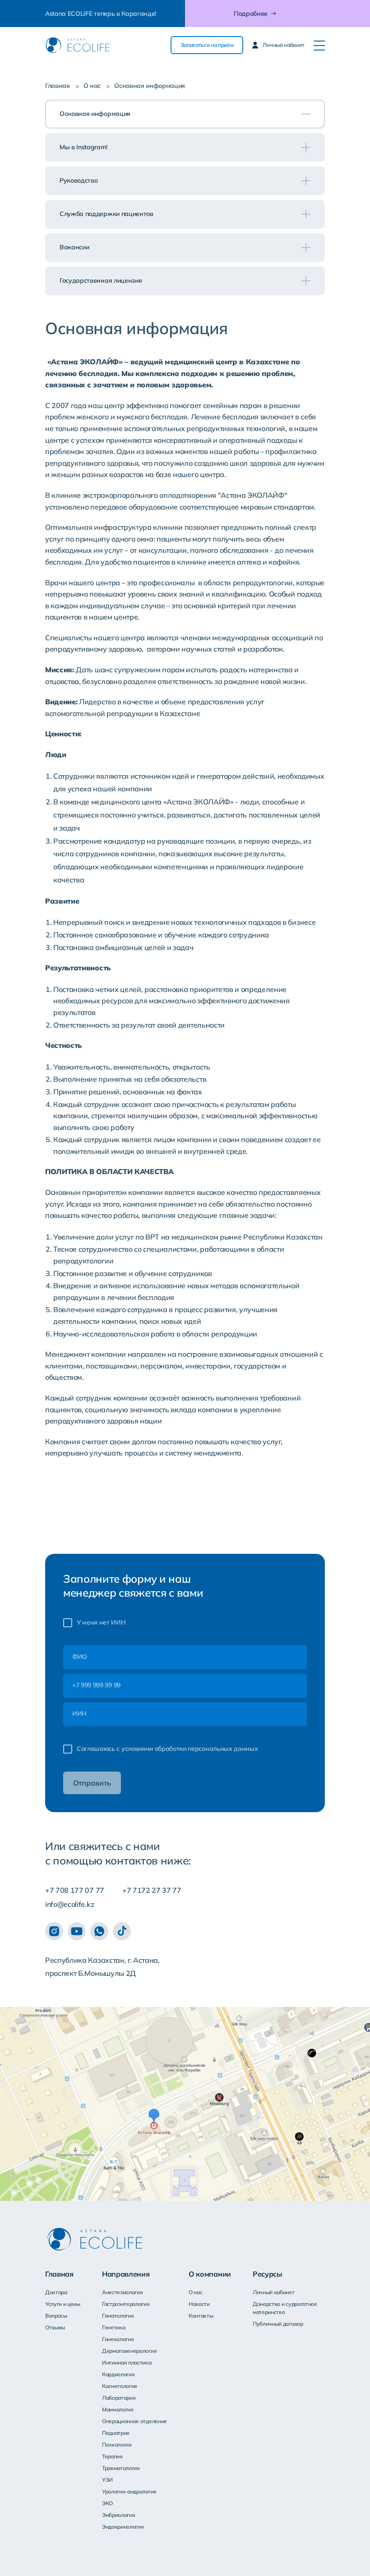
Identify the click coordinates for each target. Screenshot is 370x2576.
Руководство (79, 180)
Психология (117, 2445)
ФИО (80, 1657)
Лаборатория (119, 2398)
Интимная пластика (127, 2362)
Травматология (121, 2468)
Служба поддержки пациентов (106, 214)
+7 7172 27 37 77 (152, 1890)
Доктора (56, 2292)
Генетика (113, 2327)
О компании (210, 2274)
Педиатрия (116, 2433)
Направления (126, 2274)
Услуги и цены (63, 2304)
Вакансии (74, 247)
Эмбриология (118, 2515)
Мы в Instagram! (83, 147)
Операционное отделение (134, 2421)
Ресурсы (268, 2274)
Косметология (120, 2386)
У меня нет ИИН (101, 1622)
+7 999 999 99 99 (96, 1685)
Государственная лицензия (101, 280)
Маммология (118, 2409)
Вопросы (56, 2316)
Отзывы (55, 2327)
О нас (92, 86)
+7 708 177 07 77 (75, 1890)
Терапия (112, 2456)
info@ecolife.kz (69, 1904)
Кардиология (118, 2374)
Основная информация (95, 114)
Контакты (201, 2316)
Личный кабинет (274, 2292)
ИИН (79, 1713)
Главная (58, 86)
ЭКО (107, 2503)
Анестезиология (123, 2292)
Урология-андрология (129, 2491)
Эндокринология (123, 2527)
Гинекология (118, 2339)
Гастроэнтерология (126, 2304)
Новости (199, 2304)
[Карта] (185, 2104)
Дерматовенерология (129, 2351)
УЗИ (107, 2480)
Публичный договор (278, 2324)
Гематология (118, 2316)
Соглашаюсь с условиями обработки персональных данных (167, 1749)
